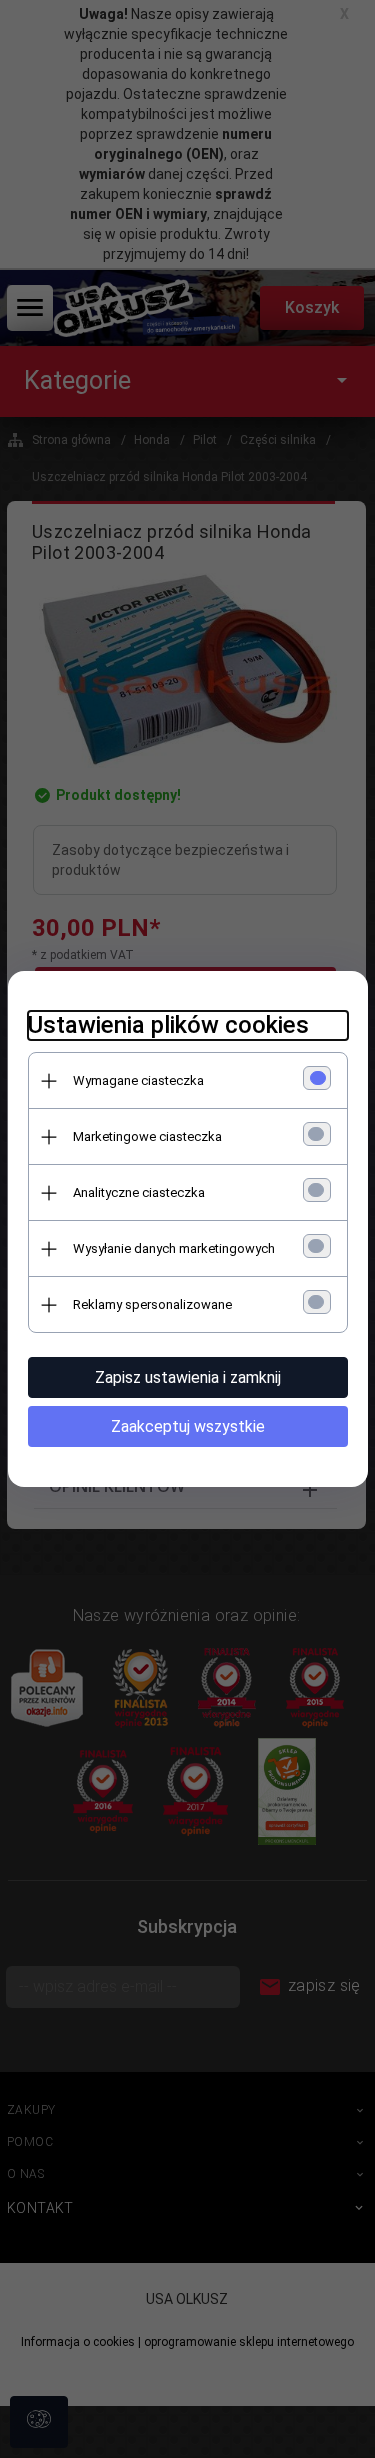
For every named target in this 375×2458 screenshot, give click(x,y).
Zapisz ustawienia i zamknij (188, 1377)
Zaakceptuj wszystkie (188, 1426)
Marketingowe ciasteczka (147, 1136)
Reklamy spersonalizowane (152, 1304)
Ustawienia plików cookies (168, 1025)
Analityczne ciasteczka (139, 1192)
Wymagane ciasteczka (138, 1080)
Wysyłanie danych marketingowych (174, 1248)
